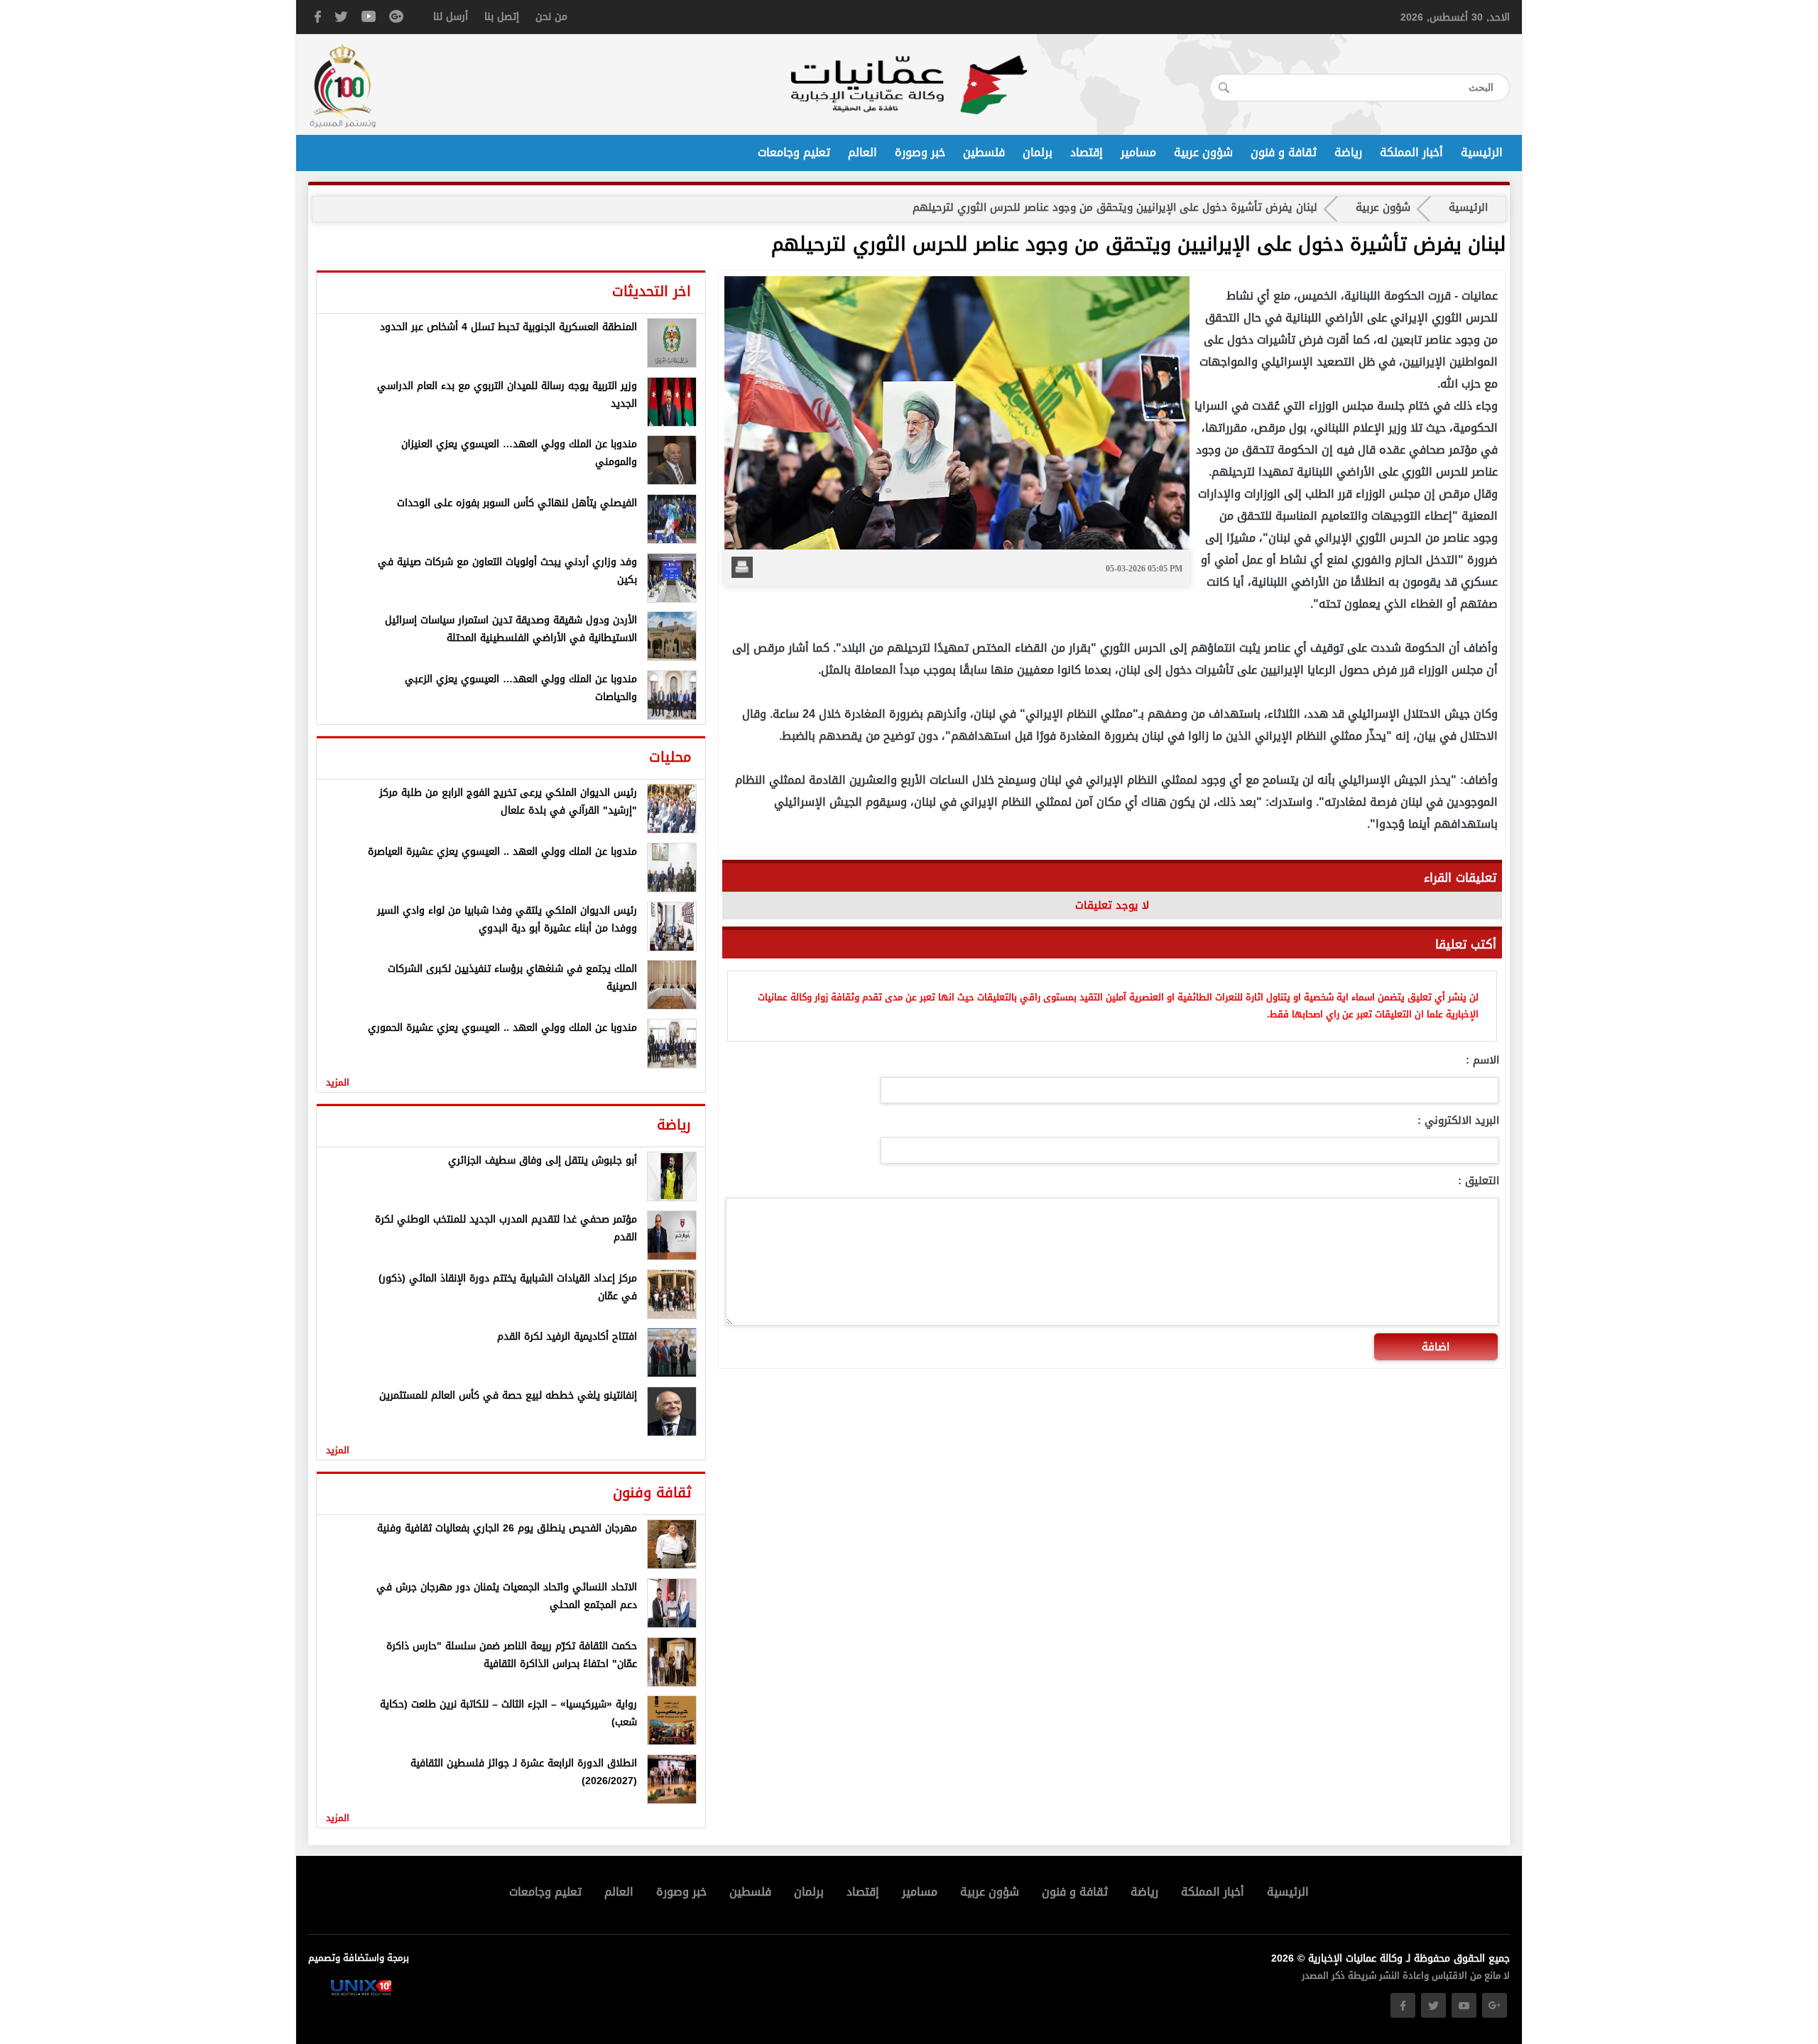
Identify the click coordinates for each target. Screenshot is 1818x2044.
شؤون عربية (1203, 153)
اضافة (1436, 1347)
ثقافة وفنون (652, 1492)
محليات (670, 757)
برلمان (1038, 153)
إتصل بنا (502, 17)
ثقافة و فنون (1284, 153)
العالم (862, 153)
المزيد (338, 1082)
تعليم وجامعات (794, 153)
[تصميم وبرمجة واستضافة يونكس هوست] (361, 1993)
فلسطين (984, 153)
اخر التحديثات (652, 291)
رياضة (1348, 153)
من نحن (551, 17)
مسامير (1138, 153)
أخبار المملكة (1411, 153)
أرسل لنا (451, 17)
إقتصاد (1087, 153)
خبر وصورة (920, 153)
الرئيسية (1482, 153)
